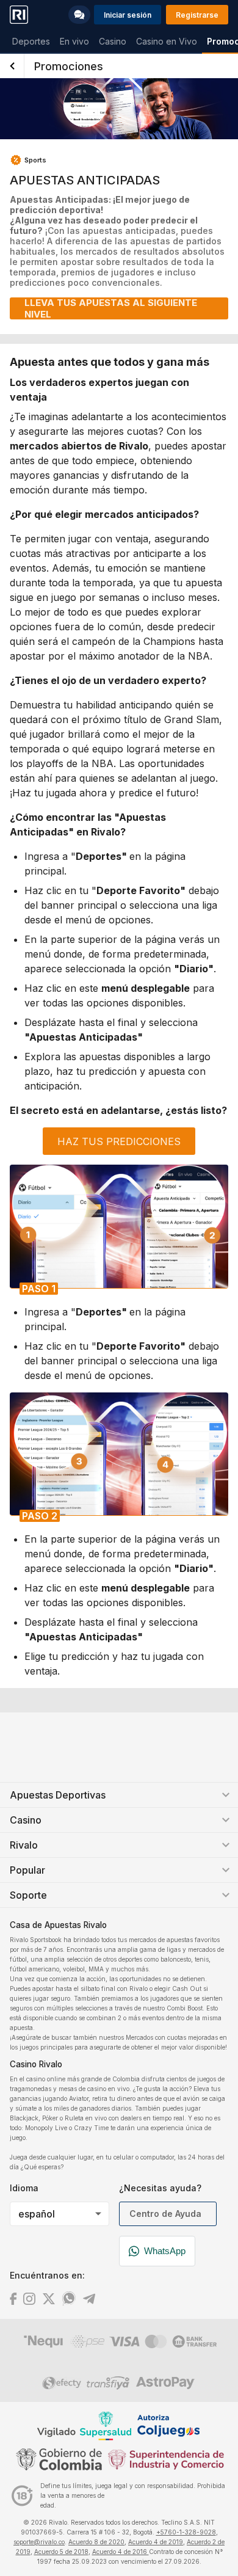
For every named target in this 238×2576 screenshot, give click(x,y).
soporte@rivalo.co (39, 2542)
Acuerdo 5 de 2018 (61, 2552)
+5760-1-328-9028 (186, 2532)
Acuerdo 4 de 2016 (121, 2552)
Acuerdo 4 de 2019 (156, 2542)
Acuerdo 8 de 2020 (96, 2542)
